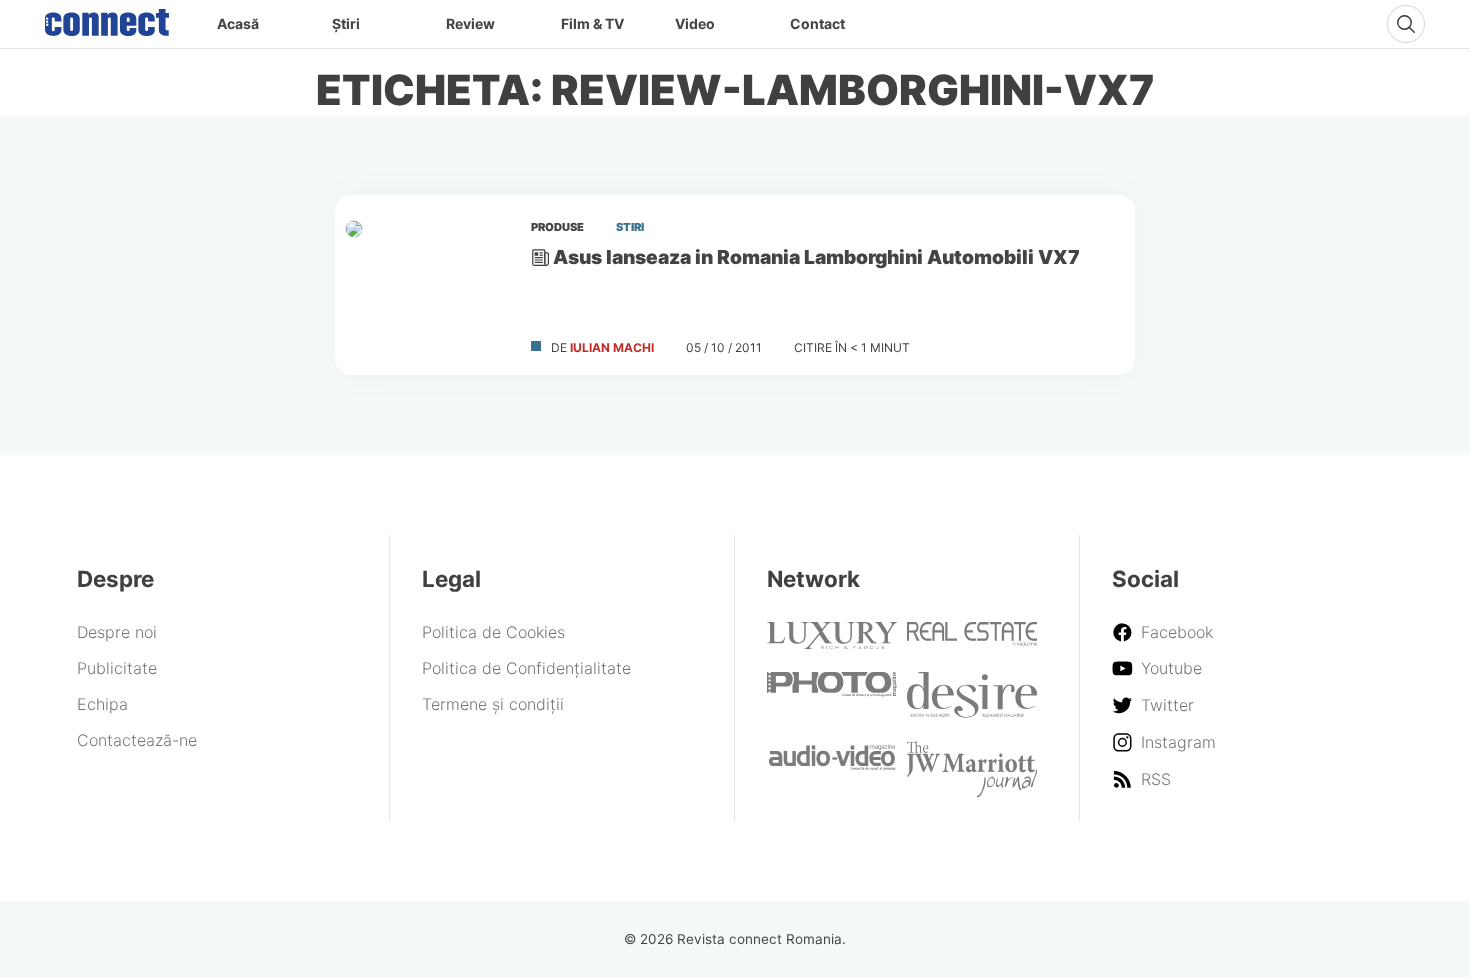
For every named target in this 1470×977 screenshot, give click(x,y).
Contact (817, 23)
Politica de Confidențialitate (526, 668)
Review (470, 23)
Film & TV (592, 23)
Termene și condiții (493, 704)
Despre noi (117, 632)
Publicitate (117, 668)
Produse (557, 227)
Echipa (102, 704)
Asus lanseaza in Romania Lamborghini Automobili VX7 (816, 257)
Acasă (238, 23)
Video (695, 23)
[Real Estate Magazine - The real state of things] (972, 640)
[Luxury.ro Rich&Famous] (832, 643)
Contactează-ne (137, 740)
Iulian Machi (612, 347)
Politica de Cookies (493, 632)
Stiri (630, 227)
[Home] (107, 18)
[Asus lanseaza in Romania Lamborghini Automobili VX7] (425, 285)
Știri (346, 23)
